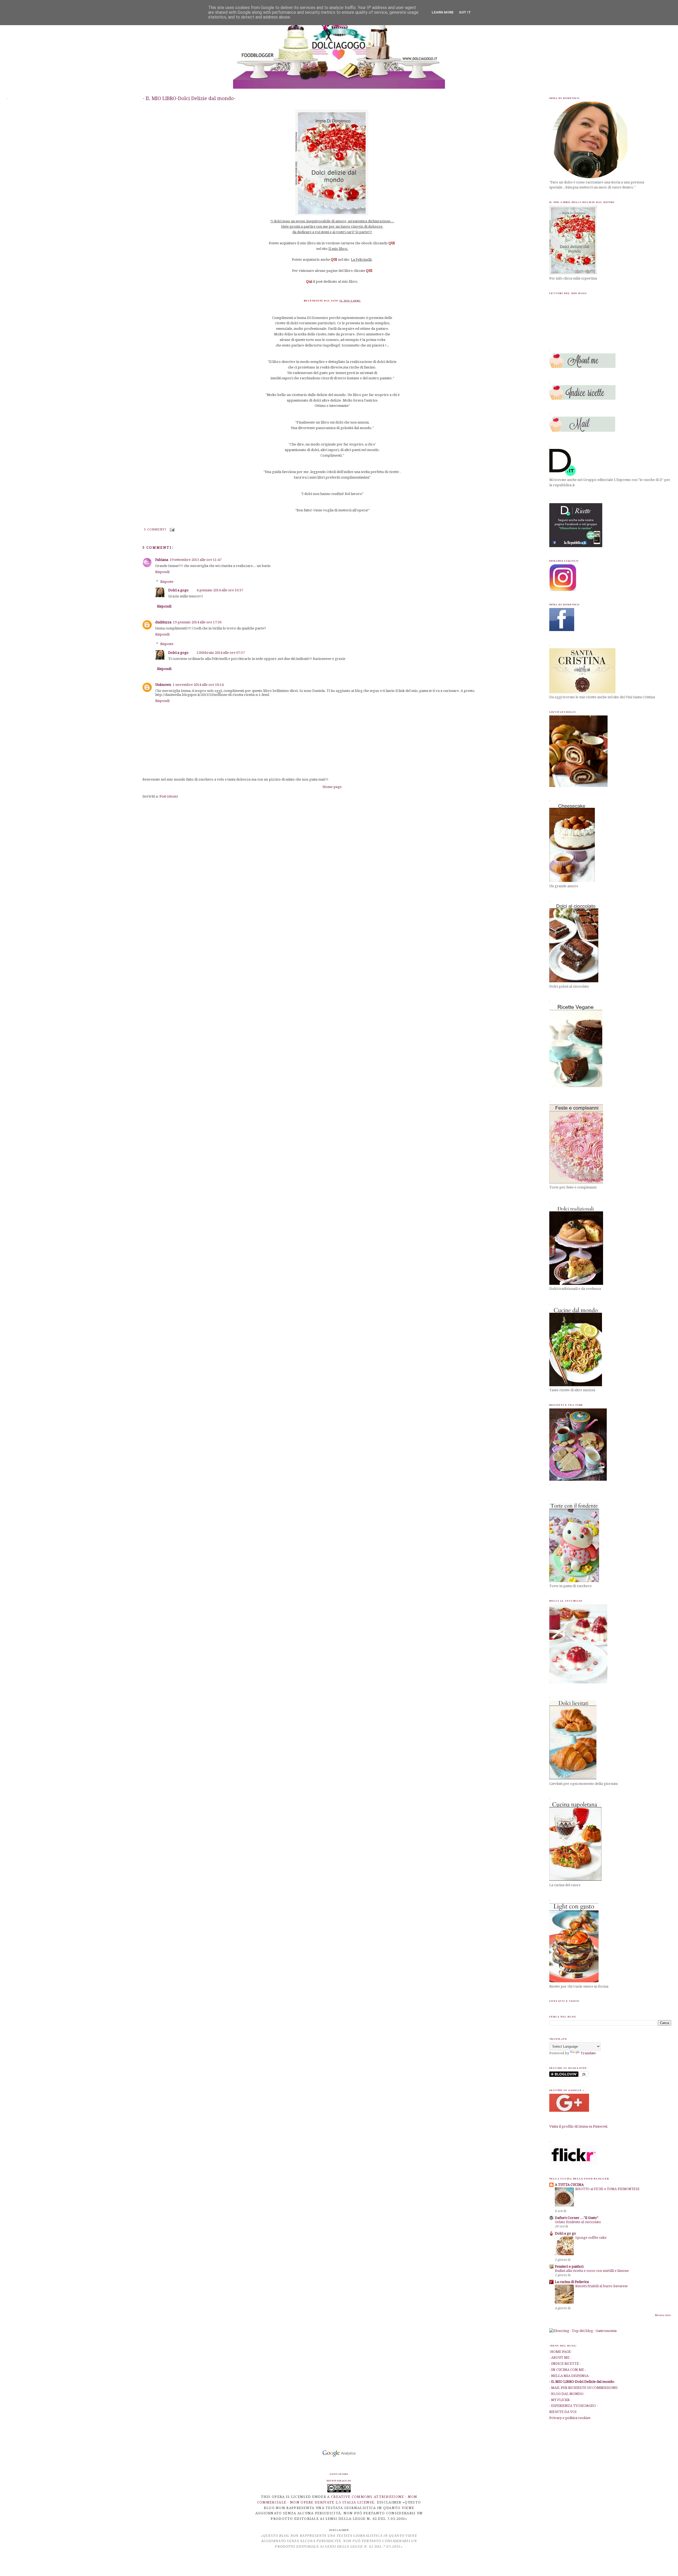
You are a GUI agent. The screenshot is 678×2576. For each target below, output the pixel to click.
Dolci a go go (565, 2233)
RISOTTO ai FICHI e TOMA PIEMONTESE (607, 2189)
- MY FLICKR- (560, 2400)
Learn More (443, 12)
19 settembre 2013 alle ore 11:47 (196, 560)
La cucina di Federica (572, 2282)
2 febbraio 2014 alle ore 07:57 (221, 653)
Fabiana (162, 560)
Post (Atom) (169, 796)
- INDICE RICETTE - (565, 2364)
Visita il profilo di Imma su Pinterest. (579, 2126)
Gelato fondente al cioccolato (578, 2222)
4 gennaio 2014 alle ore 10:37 (220, 590)
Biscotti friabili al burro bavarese (601, 2286)
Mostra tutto (663, 2315)
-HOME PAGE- (561, 2352)
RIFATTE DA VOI (563, 2412)
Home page (332, 787)
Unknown (163, 685)
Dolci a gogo (178, 590)
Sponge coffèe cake (591, 2238)
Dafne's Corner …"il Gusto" (577, 2218)
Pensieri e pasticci (569, 2266)
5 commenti (155, 530)
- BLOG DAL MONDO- (567, 2394)
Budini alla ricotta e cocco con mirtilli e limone (592, 2271)
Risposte (167, 581)
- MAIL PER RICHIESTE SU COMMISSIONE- (584, 2388)
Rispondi (162, 572)
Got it (465, 12)
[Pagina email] (172, 530)
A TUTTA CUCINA (569, 2185)
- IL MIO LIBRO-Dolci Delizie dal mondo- (189, 98)
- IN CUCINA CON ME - (568, 2370)
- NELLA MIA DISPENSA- (569, 2376)
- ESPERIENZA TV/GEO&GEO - (574, 2406)
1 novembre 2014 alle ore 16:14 (198, 685)
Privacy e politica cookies (570, 2418)
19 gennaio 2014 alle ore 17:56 (197, 622)
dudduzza (163, 622)
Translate (588, 2053)
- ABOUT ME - (560, 2357)
